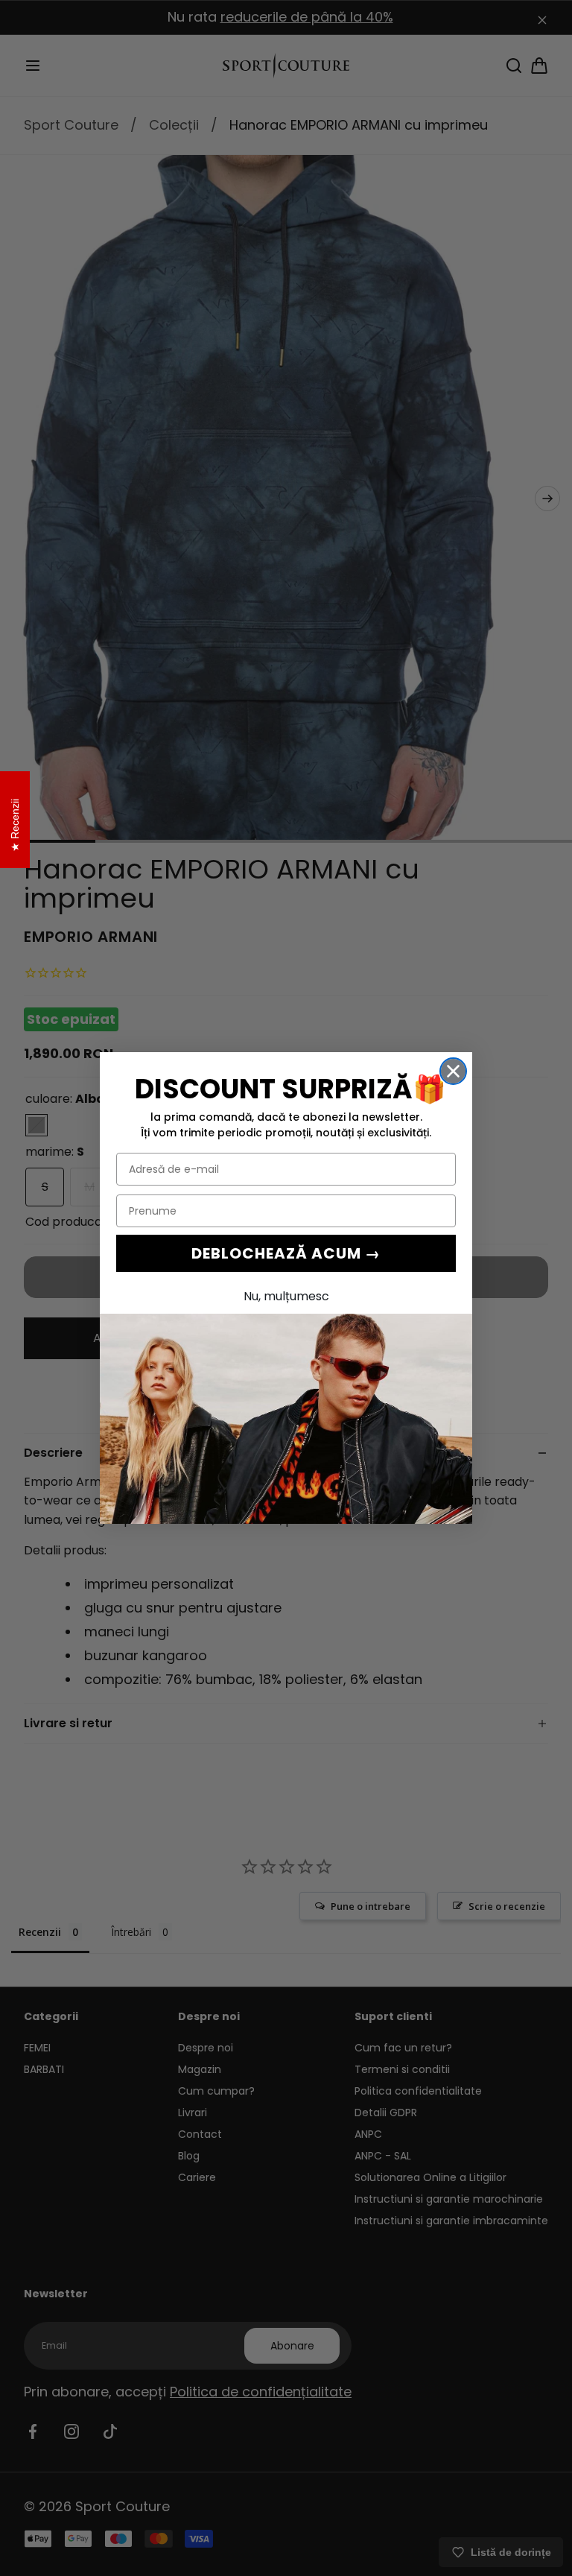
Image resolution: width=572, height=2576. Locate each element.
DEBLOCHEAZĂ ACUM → (286, 1253)
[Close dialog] (453, 1071)
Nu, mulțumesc (286, 1296)
